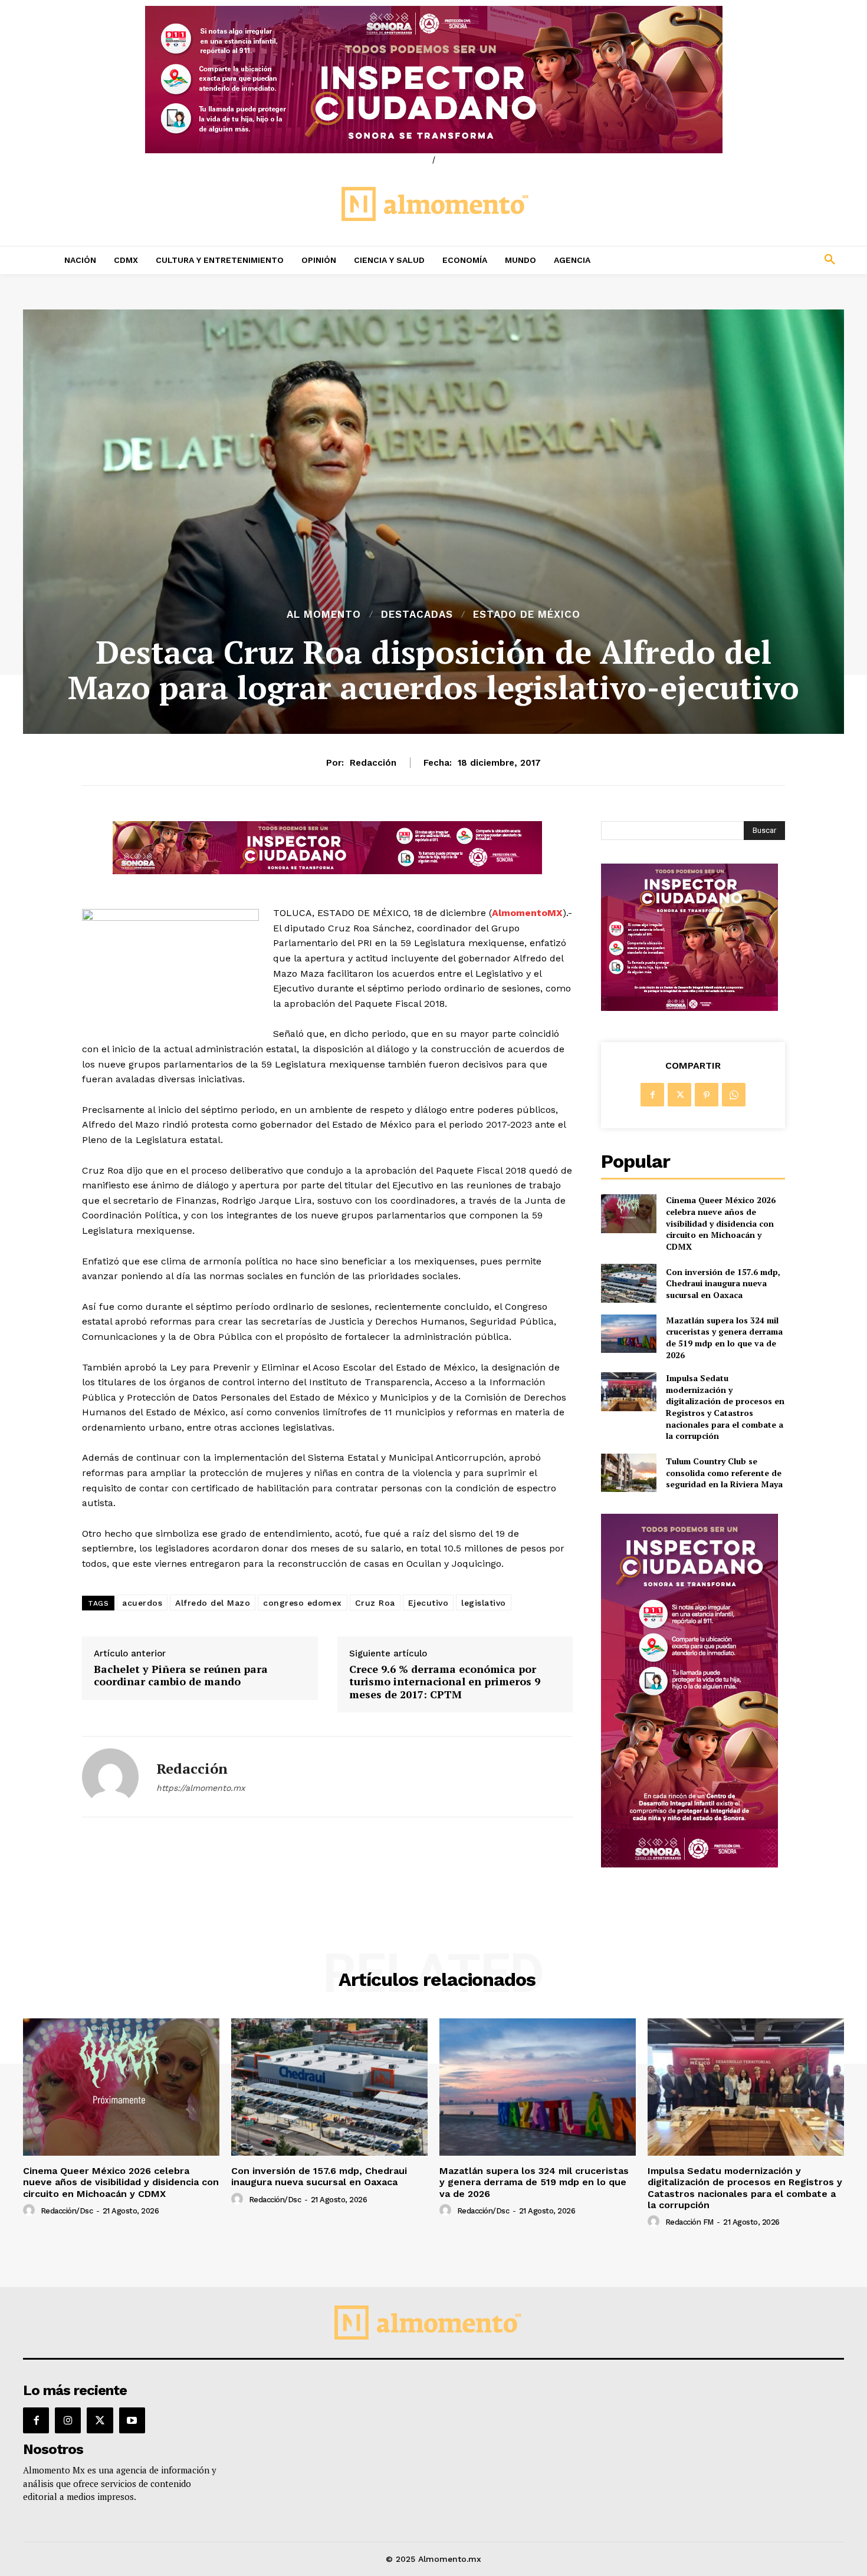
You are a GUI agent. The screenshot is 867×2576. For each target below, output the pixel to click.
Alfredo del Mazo (213, 1603)
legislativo (484, 1603)
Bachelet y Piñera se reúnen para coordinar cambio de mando (181, 1676)
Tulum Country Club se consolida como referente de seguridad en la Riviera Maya (724, 1473)
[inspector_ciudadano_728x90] (327, 871)
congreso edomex (303, 1603)
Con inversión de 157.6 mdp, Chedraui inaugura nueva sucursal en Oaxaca (723, 1283)
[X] (679, 1095)
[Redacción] (110, 1777)
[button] (752, 260)
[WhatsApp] (734, 1095)
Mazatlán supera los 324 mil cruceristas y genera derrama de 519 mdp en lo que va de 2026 (724, 1338)
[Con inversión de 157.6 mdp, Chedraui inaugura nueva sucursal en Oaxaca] (628, 1283)
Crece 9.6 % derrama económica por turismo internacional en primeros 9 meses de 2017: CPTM (445, 1682)
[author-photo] (31, 2211)
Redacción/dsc (67, 2211)
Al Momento (324, 615)
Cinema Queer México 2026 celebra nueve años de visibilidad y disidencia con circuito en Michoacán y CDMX (721, 1223)
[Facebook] (652, 1095)
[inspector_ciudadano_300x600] (689, 1864)
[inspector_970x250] (433, 80)
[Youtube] (132, 2420)
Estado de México (527, 615)
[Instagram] (68, 2420)
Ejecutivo (428, 1603)
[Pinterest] (707, 1095)
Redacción (373, 763)
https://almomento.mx (201, 1788)
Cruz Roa (375, 1603)
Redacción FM (689, 2222)
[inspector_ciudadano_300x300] (689, 1008)
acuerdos (142, 1603)
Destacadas (417, 615)
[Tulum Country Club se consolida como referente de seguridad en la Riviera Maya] (628, 1473)
